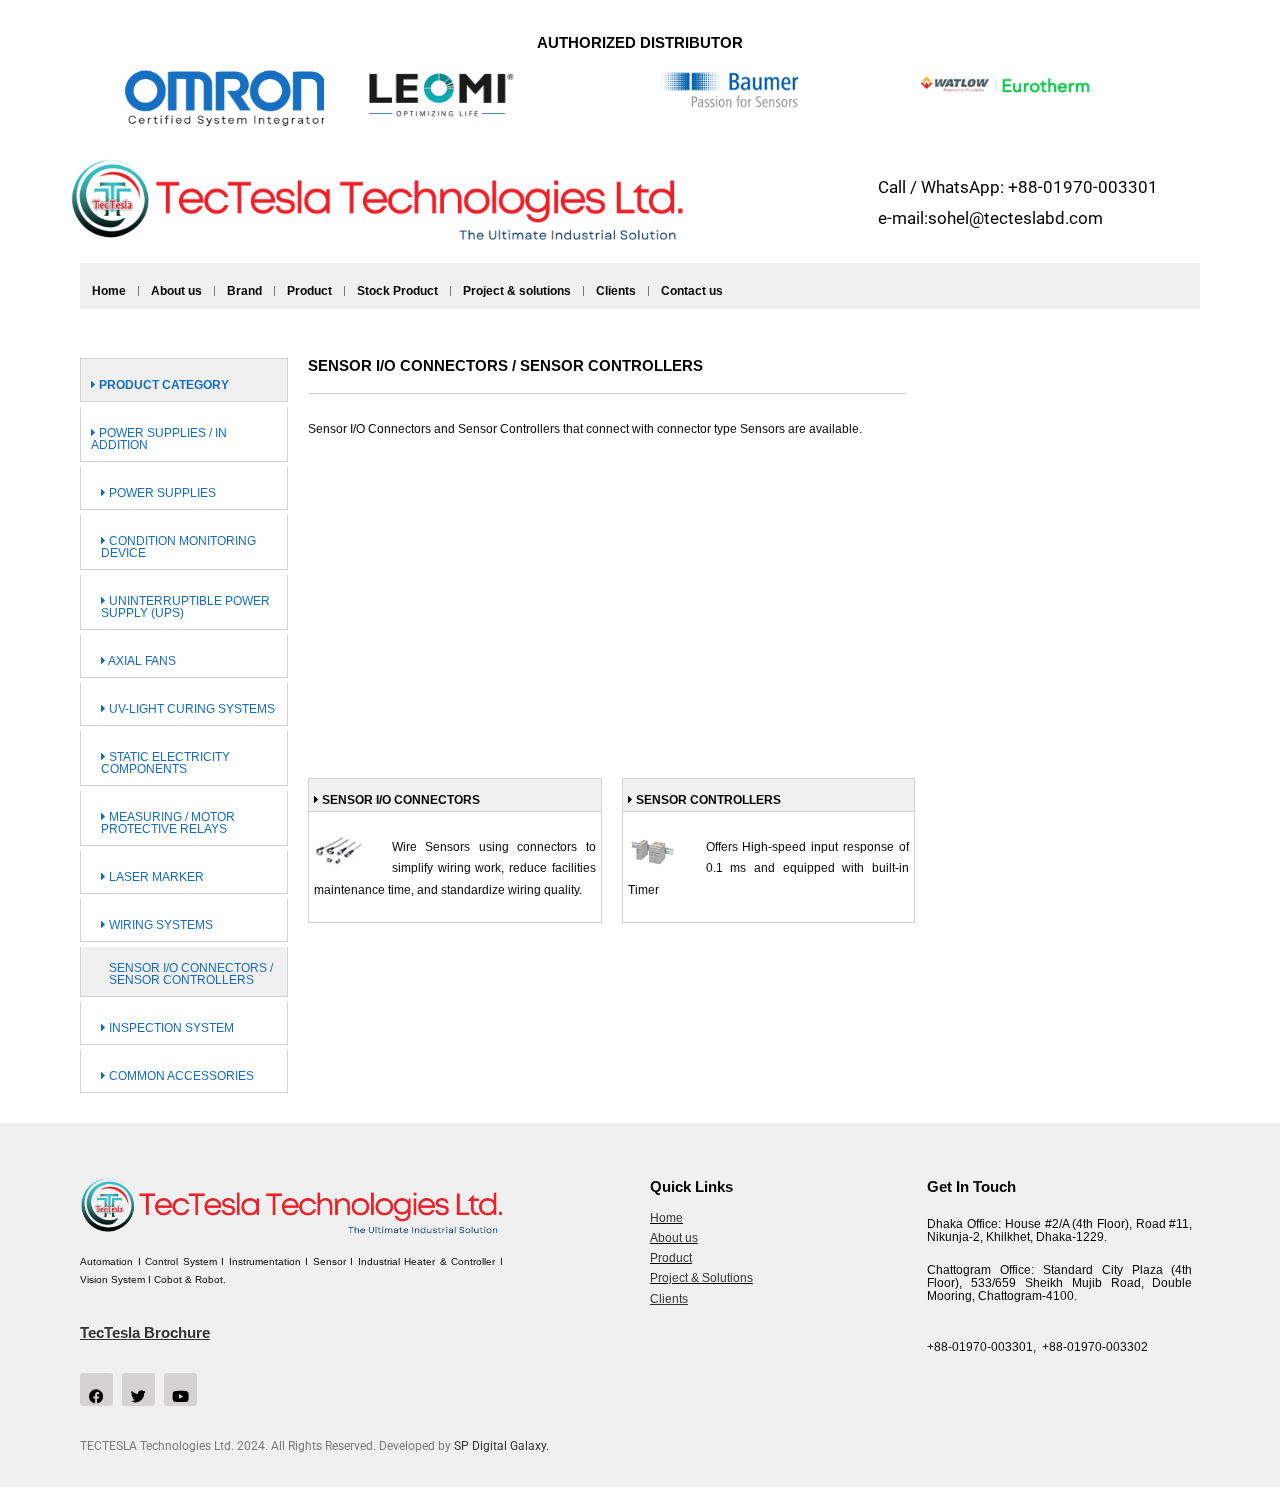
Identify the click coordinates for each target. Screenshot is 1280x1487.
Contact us (692, 291)
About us (176, 291)
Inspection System (170, 1028)
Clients (616, 291)
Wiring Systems (159, 925)
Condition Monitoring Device (178, 547)
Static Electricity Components (165, 763)
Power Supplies (161, 493)
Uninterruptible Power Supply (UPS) (185, 607)
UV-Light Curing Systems (190, 709)
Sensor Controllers (707, 800)
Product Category (162, 385)
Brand (244, 291)
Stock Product (397, 291)
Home (109, 291)
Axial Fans (141, 661)
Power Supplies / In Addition (159, 439)
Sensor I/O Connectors (399, 800)
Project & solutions (517, 291)
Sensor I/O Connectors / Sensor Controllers (191, 974)
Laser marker (155, 877)
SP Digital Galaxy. (501, 1446)
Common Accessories (180, 1076)
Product (309, 291)
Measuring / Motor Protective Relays (168, 823)
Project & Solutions (701, 1278)
